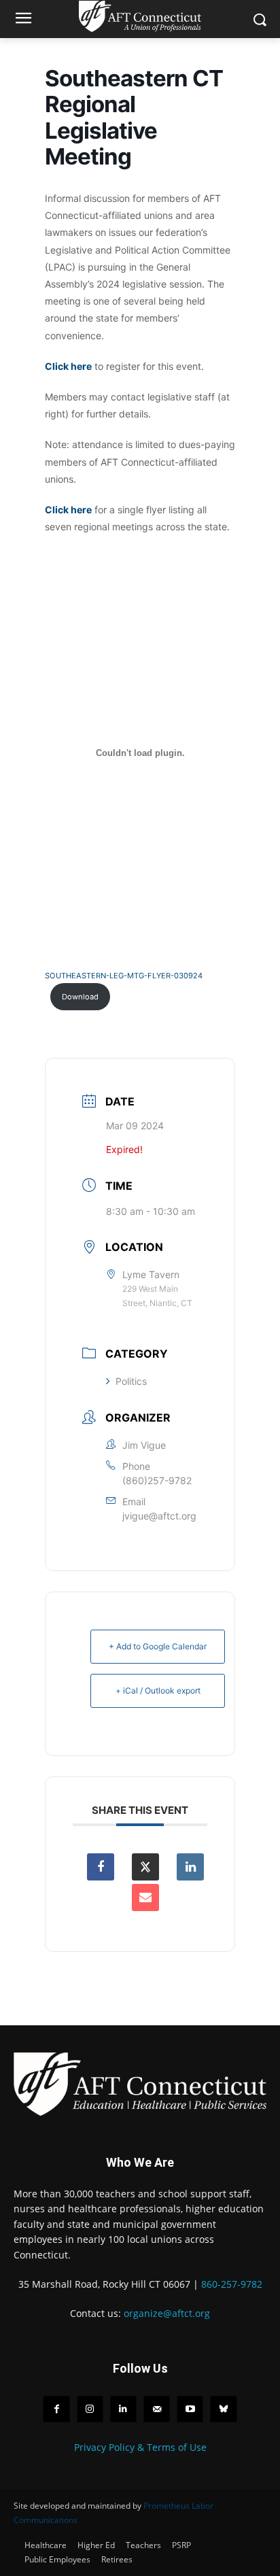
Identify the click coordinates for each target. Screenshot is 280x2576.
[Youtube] (190, 2409)
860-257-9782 (232, 2284)
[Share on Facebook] (101, 1867)
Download (80, 997)
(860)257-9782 (157, 1480)
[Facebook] (56, 2409)
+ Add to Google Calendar (158, 1646)
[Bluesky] (223, 2409)
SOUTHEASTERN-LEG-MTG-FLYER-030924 (124, 976)
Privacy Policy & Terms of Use (140, 2447)
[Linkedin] (190, 1867)
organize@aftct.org (167, 2313)
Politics (131, 1381)
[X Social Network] (145, 1867)
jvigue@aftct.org (159, 1516)
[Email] (145, 1897)
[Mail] (157, 2409)
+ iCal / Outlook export (158, 1690)
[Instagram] (90, 2409)
